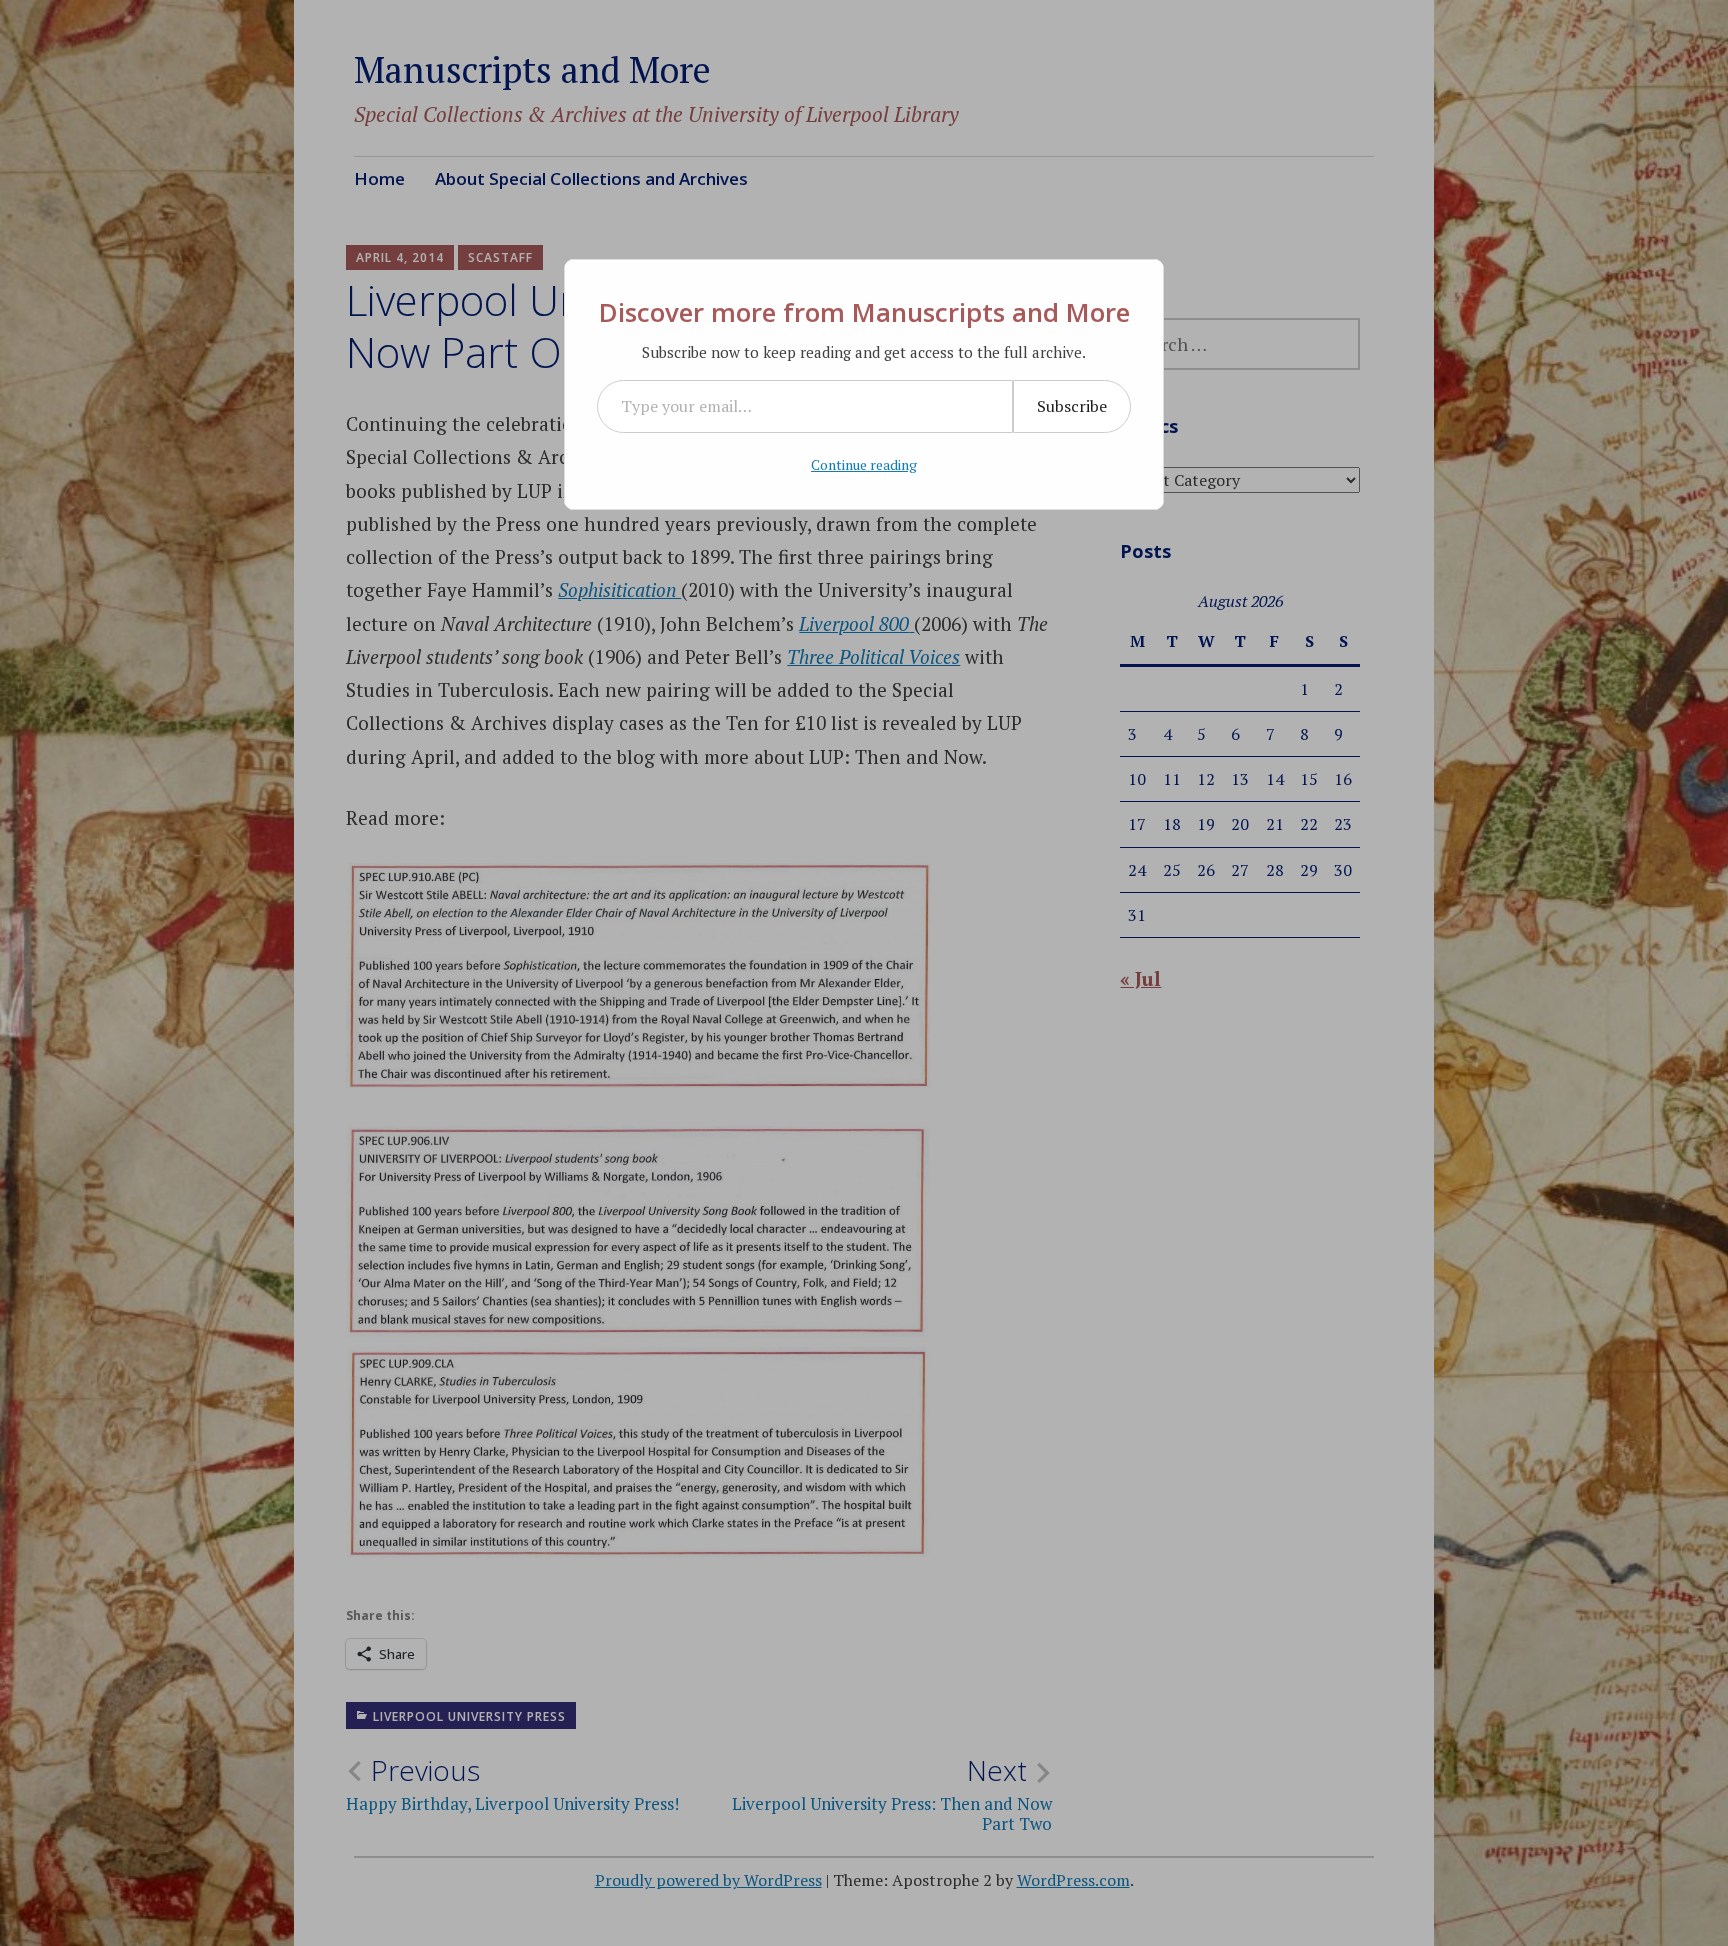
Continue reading (864, 464)
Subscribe (1072, 406)
